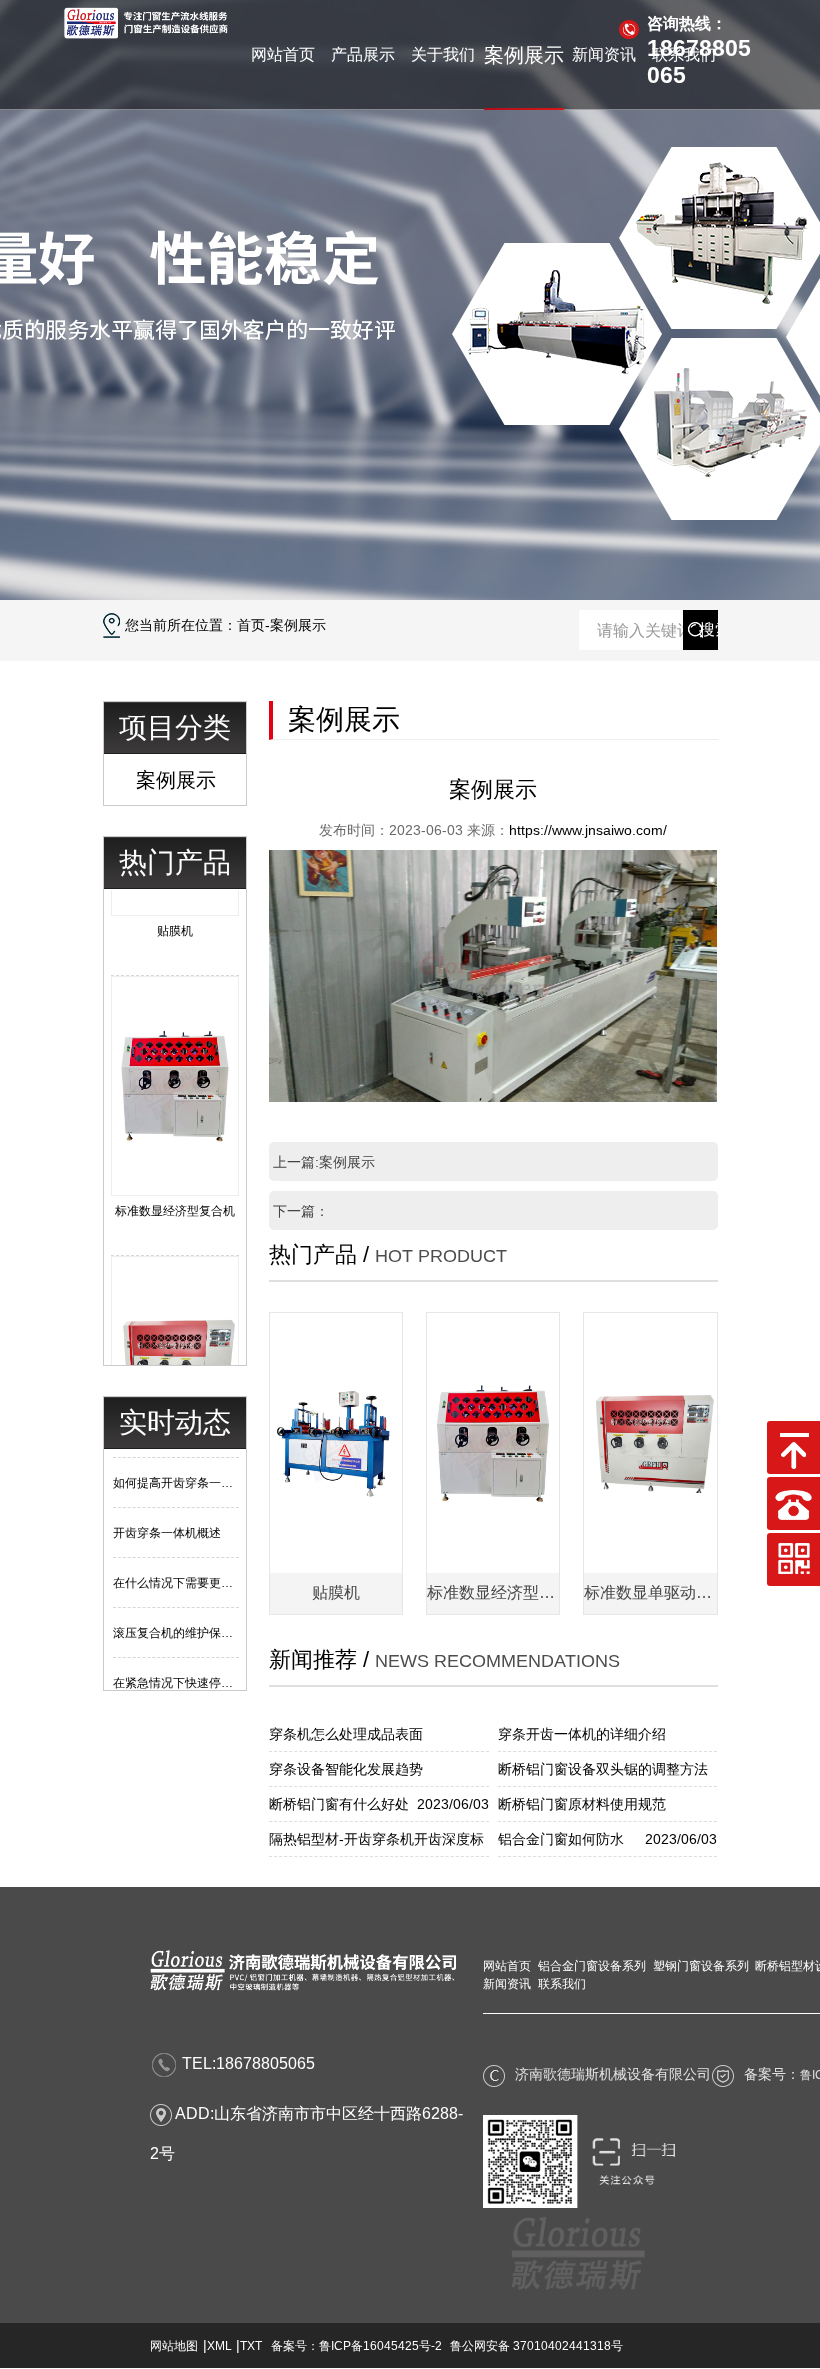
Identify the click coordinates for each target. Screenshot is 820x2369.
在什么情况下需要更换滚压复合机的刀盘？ (227, 1565)
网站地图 (174, 2346)
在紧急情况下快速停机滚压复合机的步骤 (221, 1665)
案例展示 (524, 55)
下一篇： (301, 1211)
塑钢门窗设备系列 (701, 1966)
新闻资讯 (604, 54)
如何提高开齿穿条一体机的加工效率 (209, 1465)
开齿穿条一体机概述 (167, 1515)
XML (219, 2346)
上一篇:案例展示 (324, 1162)
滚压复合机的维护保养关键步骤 (197, 1615)
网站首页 (283, 54)
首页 (251, 625)
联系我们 (684, 54)
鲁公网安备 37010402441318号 (536, 2346)
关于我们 (443, 54)
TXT (251, 2346)
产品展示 (363, 54)
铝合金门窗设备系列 (592, 1966)
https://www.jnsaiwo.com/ (588, 830)
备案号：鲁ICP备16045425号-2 (356, 2346)
